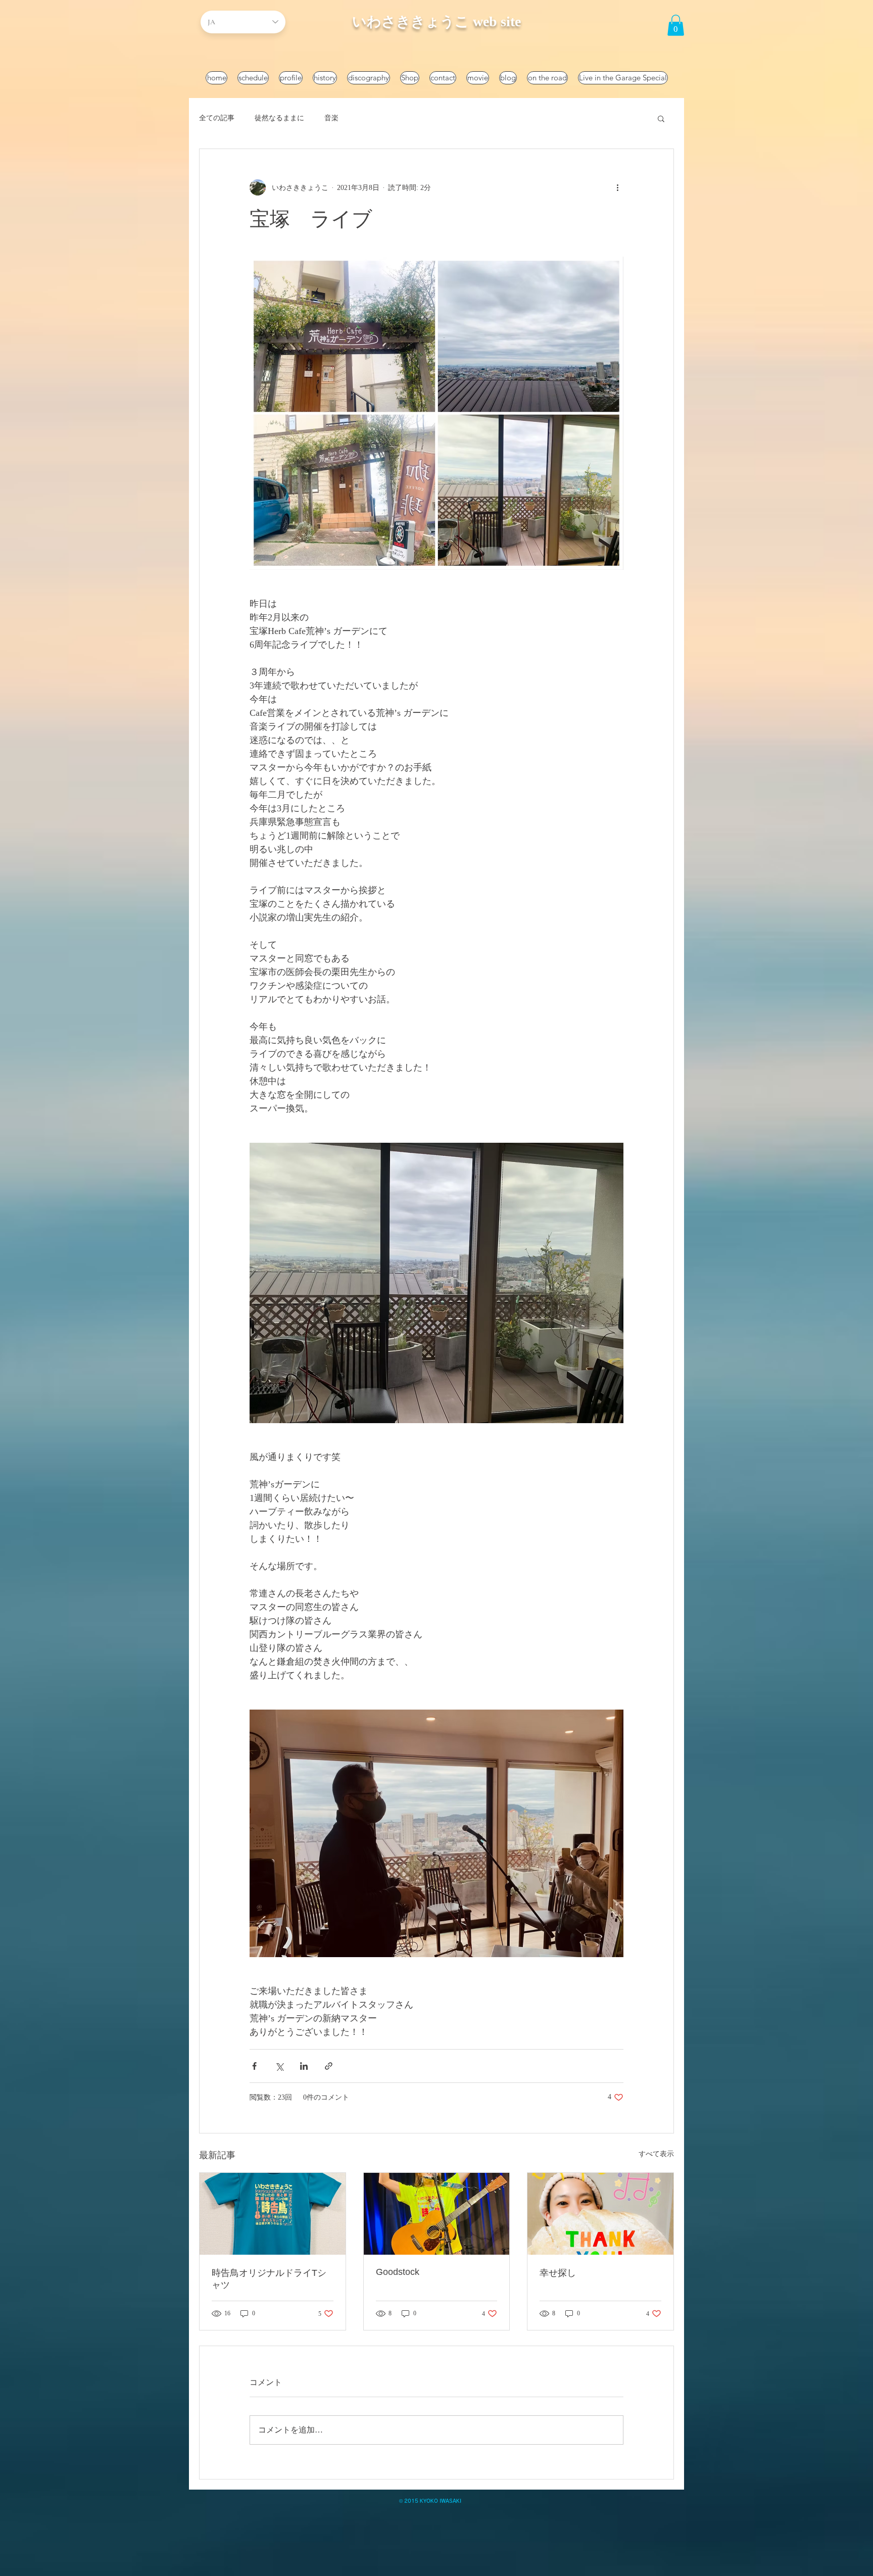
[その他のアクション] (617, 187)
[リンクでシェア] (329, 2066)
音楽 (331, 118)
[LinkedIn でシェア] (304, 2066)
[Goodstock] (437, 2214)
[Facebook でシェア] (254, 2066)
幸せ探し (558, 2273)
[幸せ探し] (600, 2214)
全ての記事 (217, 118)
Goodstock (398, 2272)
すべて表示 (656, 2154)
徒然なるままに (279, 118)
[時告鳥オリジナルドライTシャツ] (273, 2214)
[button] (676, 25)
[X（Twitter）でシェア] (279, 2066)
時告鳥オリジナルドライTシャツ (269, 2279)
